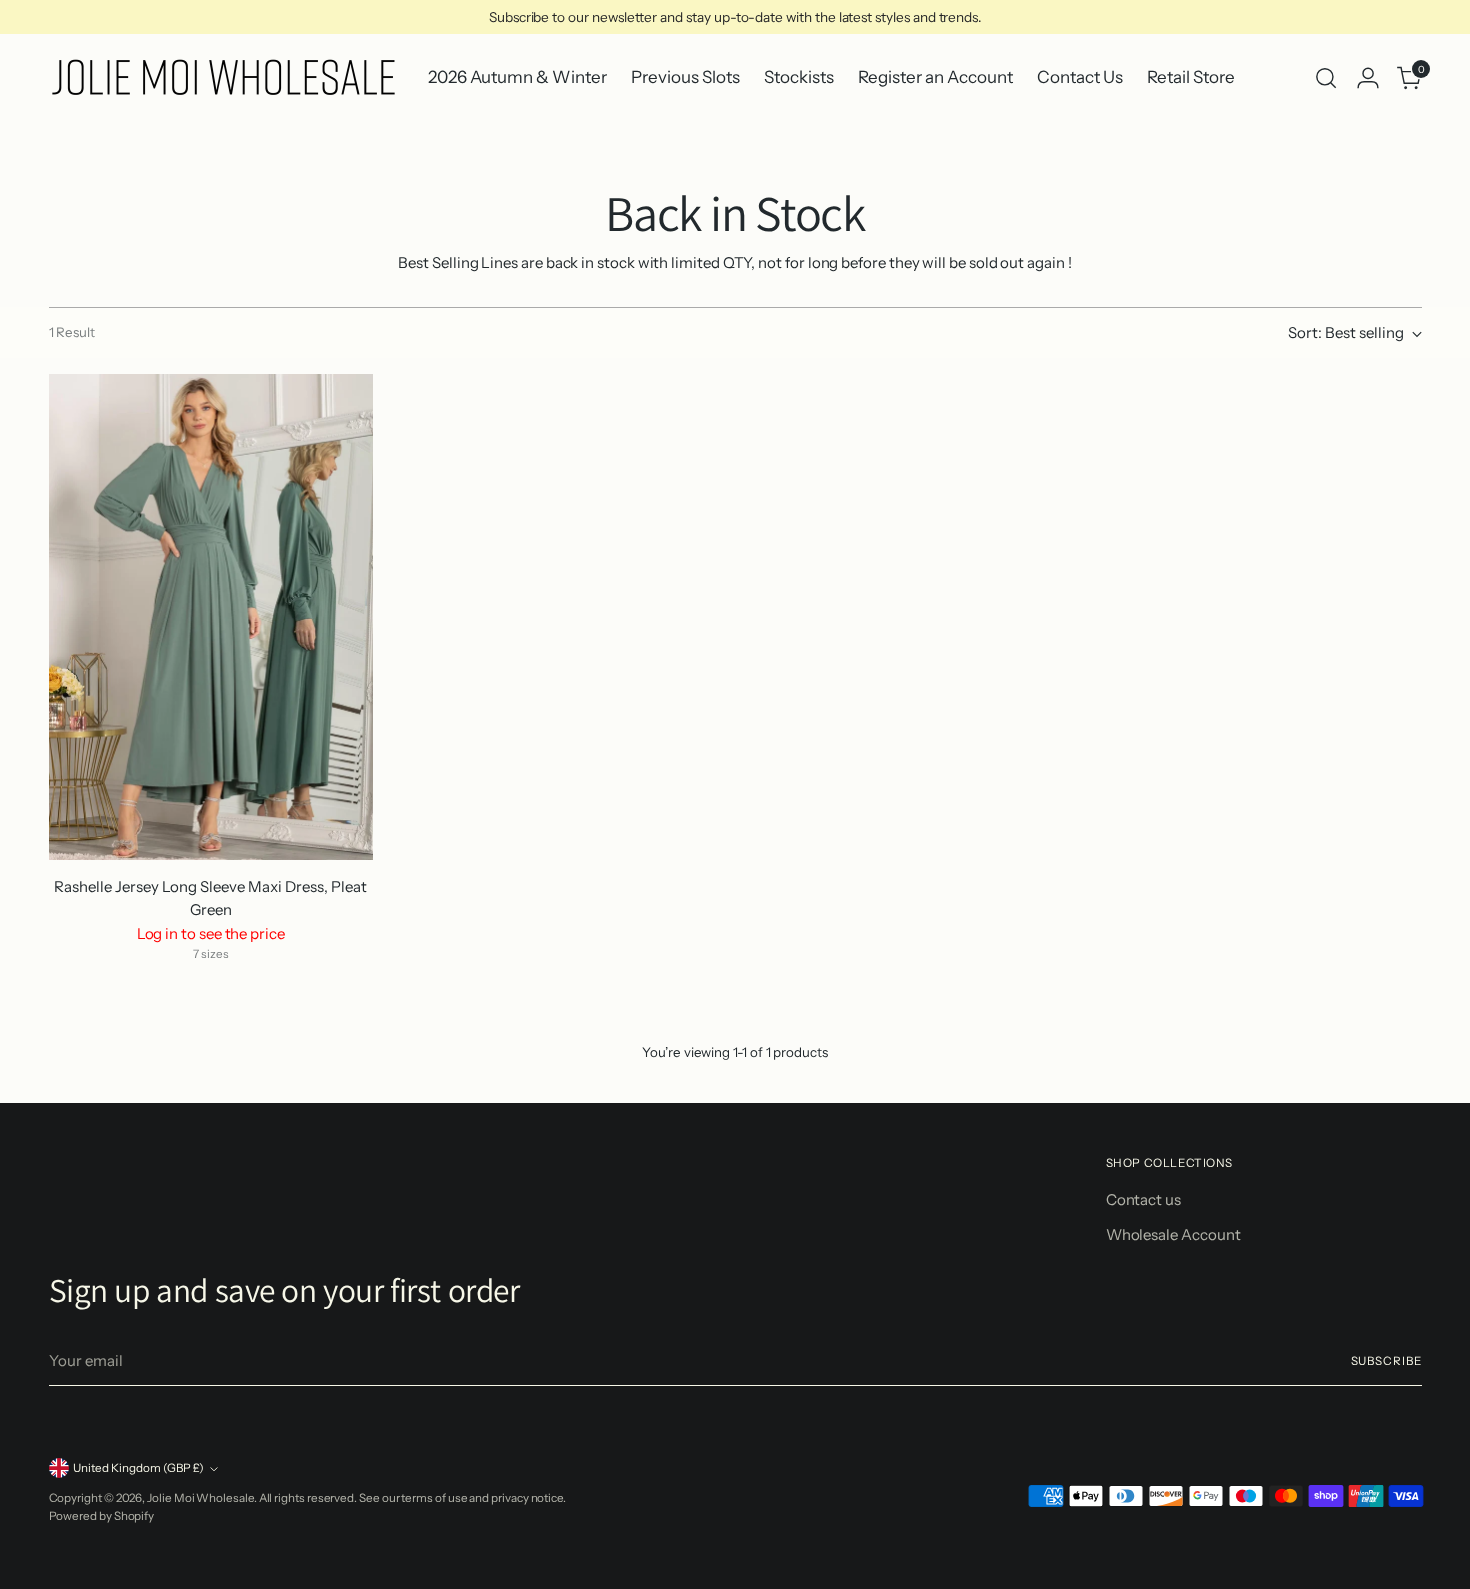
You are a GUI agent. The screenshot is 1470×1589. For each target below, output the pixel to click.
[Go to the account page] (1368, 78)
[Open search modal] (1326, 78)
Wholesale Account (1173, 1234)
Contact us (1143, 1199)
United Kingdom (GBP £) (138, 1468)
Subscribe (1386, 1361)
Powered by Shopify (102, 1516)
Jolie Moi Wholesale (200, 1498)
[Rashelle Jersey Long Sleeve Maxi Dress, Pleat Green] (211, 617)
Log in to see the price (211, 933)
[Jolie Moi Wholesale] (224, 77)
